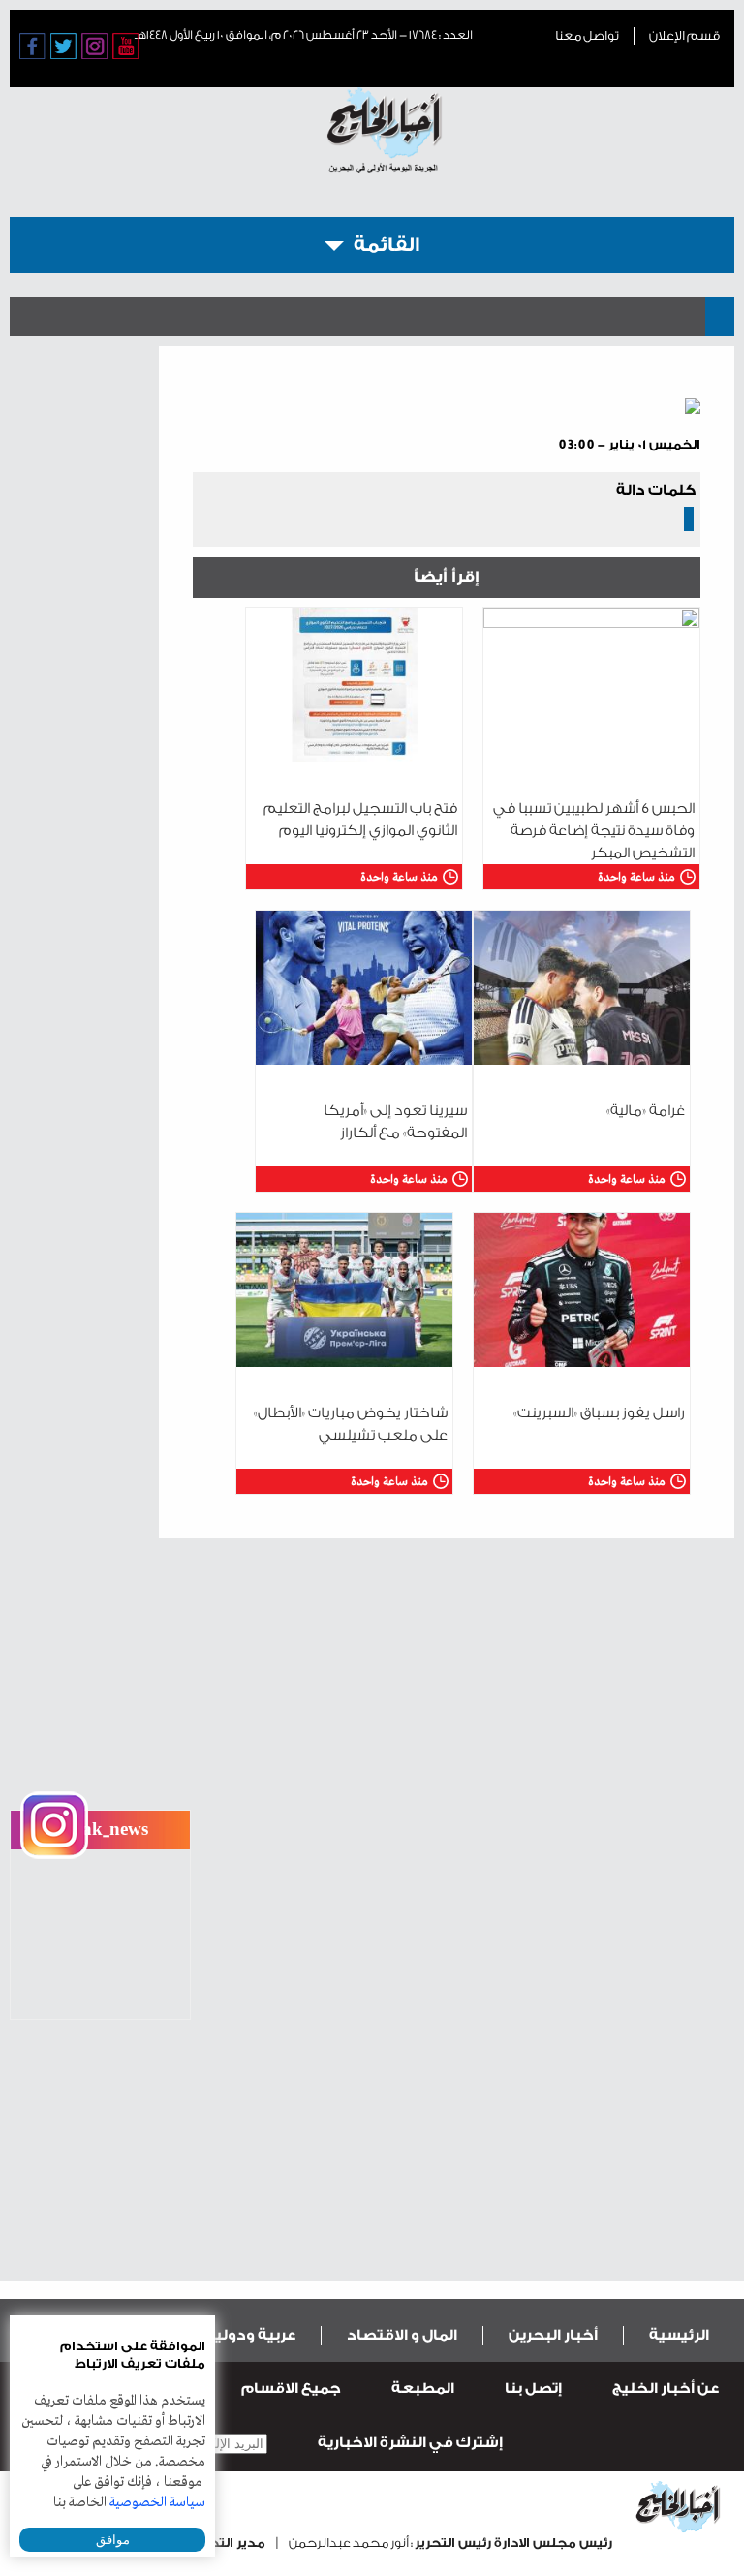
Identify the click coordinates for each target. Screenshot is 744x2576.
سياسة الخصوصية (157, 2502)
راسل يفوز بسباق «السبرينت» (599, 1413)
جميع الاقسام (291, 2389)
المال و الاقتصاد (402, 2335)
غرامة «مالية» (646, 1111)
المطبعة (423, 2389)
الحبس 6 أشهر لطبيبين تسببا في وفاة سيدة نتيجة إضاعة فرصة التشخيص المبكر (594, 831)
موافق (113, 2540)
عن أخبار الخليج (666, 2389)
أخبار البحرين (553, 2335)
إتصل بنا (533, 2389)
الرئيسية (679, 2335)
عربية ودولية (250, 2335)
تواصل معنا (587, 35)
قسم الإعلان (684, 35)
